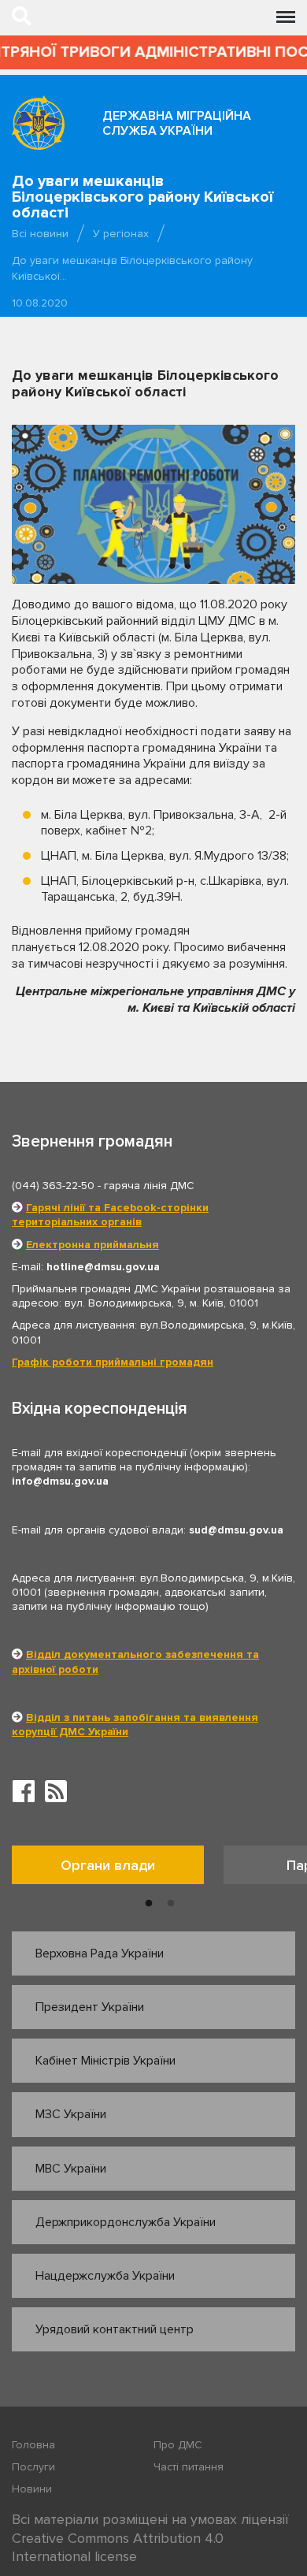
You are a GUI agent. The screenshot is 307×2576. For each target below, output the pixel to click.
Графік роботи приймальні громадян (113, 1362)
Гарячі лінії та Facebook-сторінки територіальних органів (110, 1215)
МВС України (71, 2169)
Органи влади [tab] (108, 1865)
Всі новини (40, 234)
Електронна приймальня (92, 1245)
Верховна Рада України (100, 1953)
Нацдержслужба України (105, 2276)
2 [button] (171, 1904)
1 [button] (149, 1904)
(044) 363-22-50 (53, 1186)
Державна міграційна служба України (177, 123)
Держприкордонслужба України (126, 2222)
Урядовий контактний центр (115, 2329)
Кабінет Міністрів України (105, 2061)
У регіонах (121, 234)
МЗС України (71, 2114)
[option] (118, 1869)
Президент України (90, 2007)
